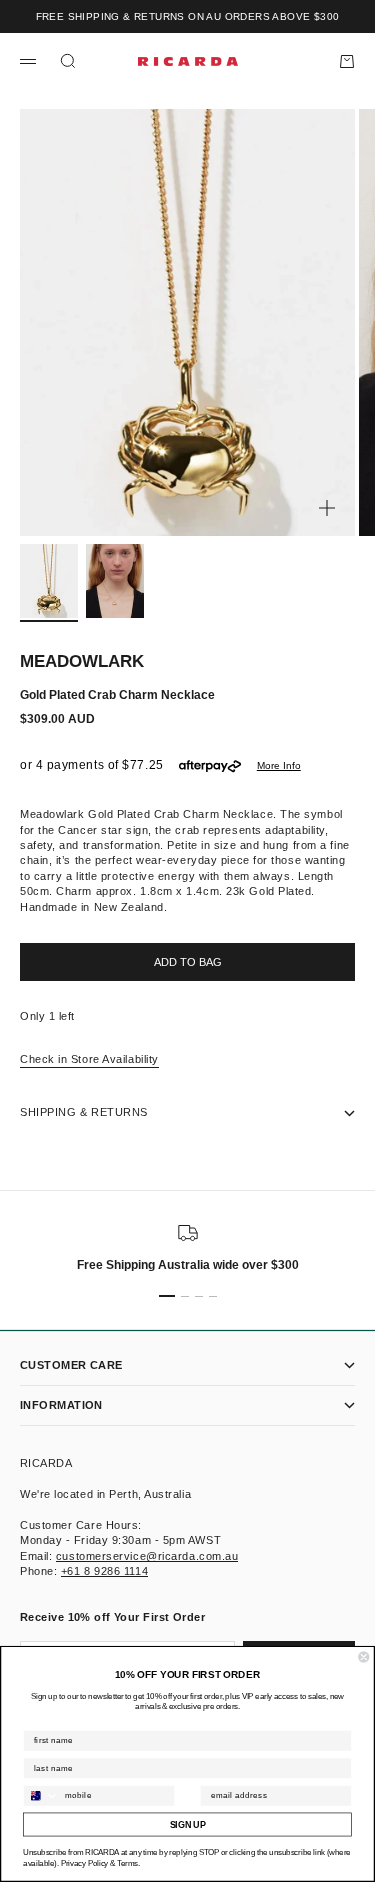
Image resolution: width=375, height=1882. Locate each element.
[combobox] (41, 1796)
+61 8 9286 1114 (104, 1571)
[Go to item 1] (49, 581)
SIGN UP (188, 1825)
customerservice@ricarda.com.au (147, 1556)
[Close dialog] (364, 1657)
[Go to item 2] (115, 581)
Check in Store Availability (89, 1059)
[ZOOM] (327, 508)
